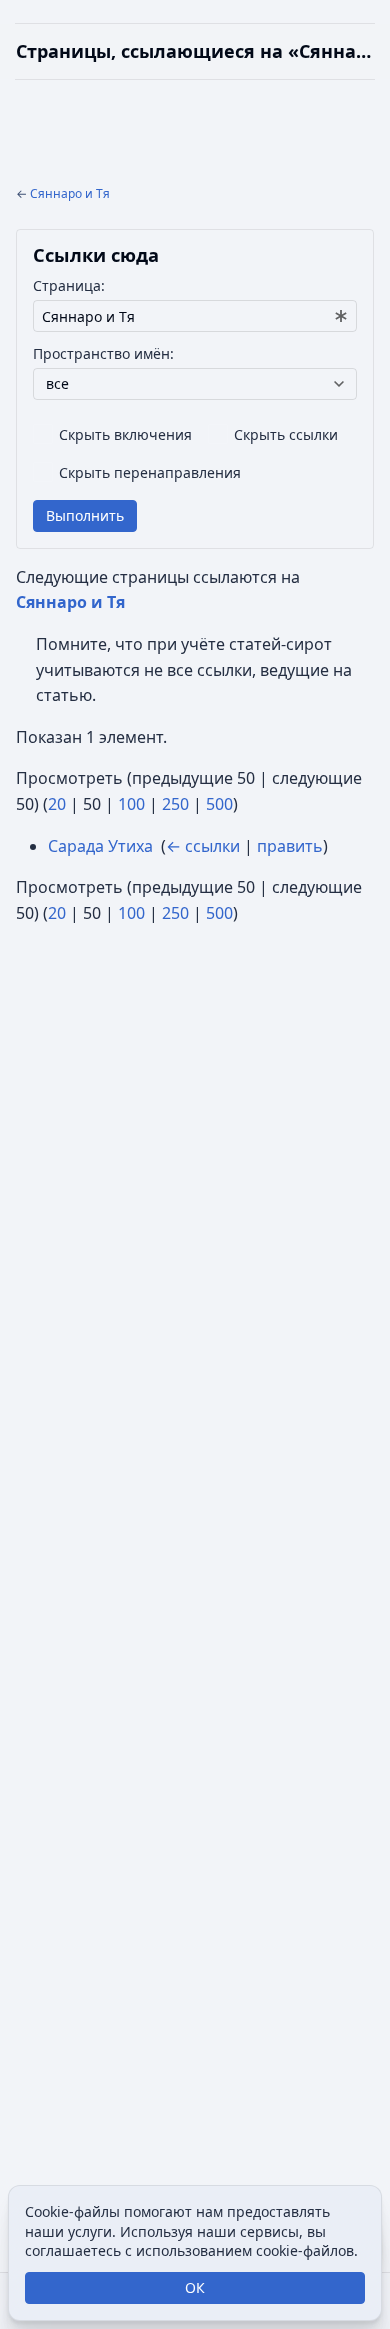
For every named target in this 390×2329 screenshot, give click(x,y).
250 (175, 804)
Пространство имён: (103, 353)
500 (219, 804)
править (290, 846)
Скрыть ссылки (286, 434)
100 (131, 804)
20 (57, 804)
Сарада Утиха (100, 846)
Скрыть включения (125, 434)
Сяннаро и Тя (70, 193)
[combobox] (195, 316)
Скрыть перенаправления (150, 472)
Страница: (69, 285)
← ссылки (203, 846)
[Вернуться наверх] (195, 51)
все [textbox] (57, 383)
